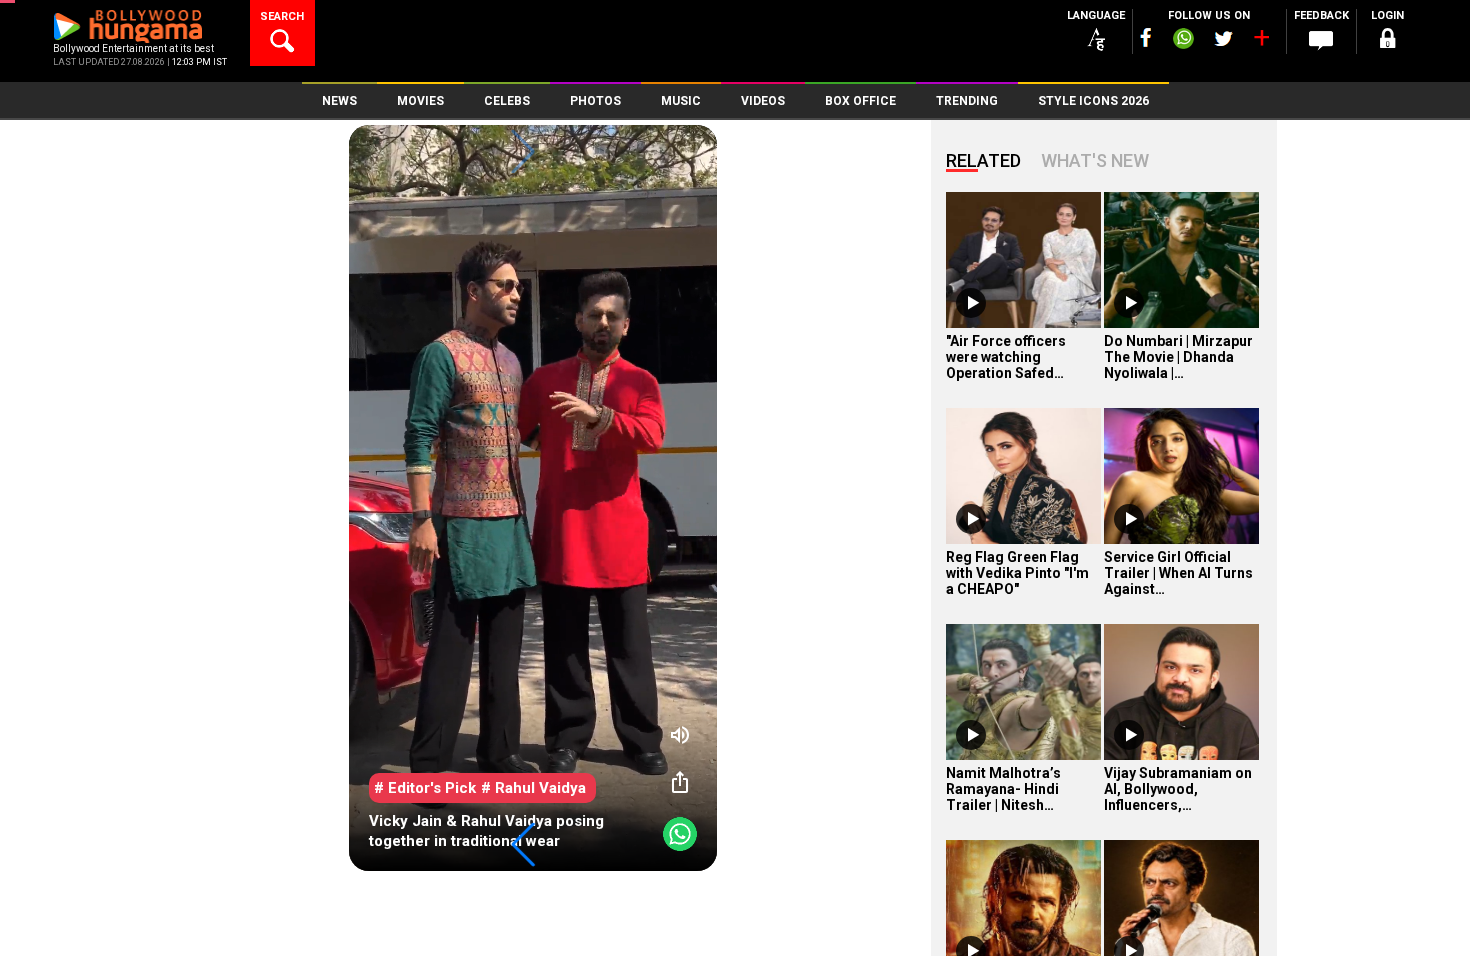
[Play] (971, 303)
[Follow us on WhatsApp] (1183, 41)
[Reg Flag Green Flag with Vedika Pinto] (1023, 476)
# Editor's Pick (425, 788)
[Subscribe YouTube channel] (1261, 42)
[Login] (1387, 41)
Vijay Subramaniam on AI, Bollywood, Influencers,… (1178, 789)
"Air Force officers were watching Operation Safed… (1006, 357)
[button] (523, 845)
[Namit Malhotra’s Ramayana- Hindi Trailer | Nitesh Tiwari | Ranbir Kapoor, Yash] (1023, 692)
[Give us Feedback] (1321, 41)
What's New (1095, 160)
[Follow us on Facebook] (1146, 37)
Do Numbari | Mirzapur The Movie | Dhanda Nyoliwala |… (1178, 357)
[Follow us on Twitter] (1223, 38)
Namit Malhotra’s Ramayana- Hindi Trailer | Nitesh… (1003, 789)
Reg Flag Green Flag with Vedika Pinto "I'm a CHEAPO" (1017, 573)
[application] (533, 498)
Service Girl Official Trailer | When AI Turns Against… (1178, 573)
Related (983, 160)
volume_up (680, 735)
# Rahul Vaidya (533, 788)
